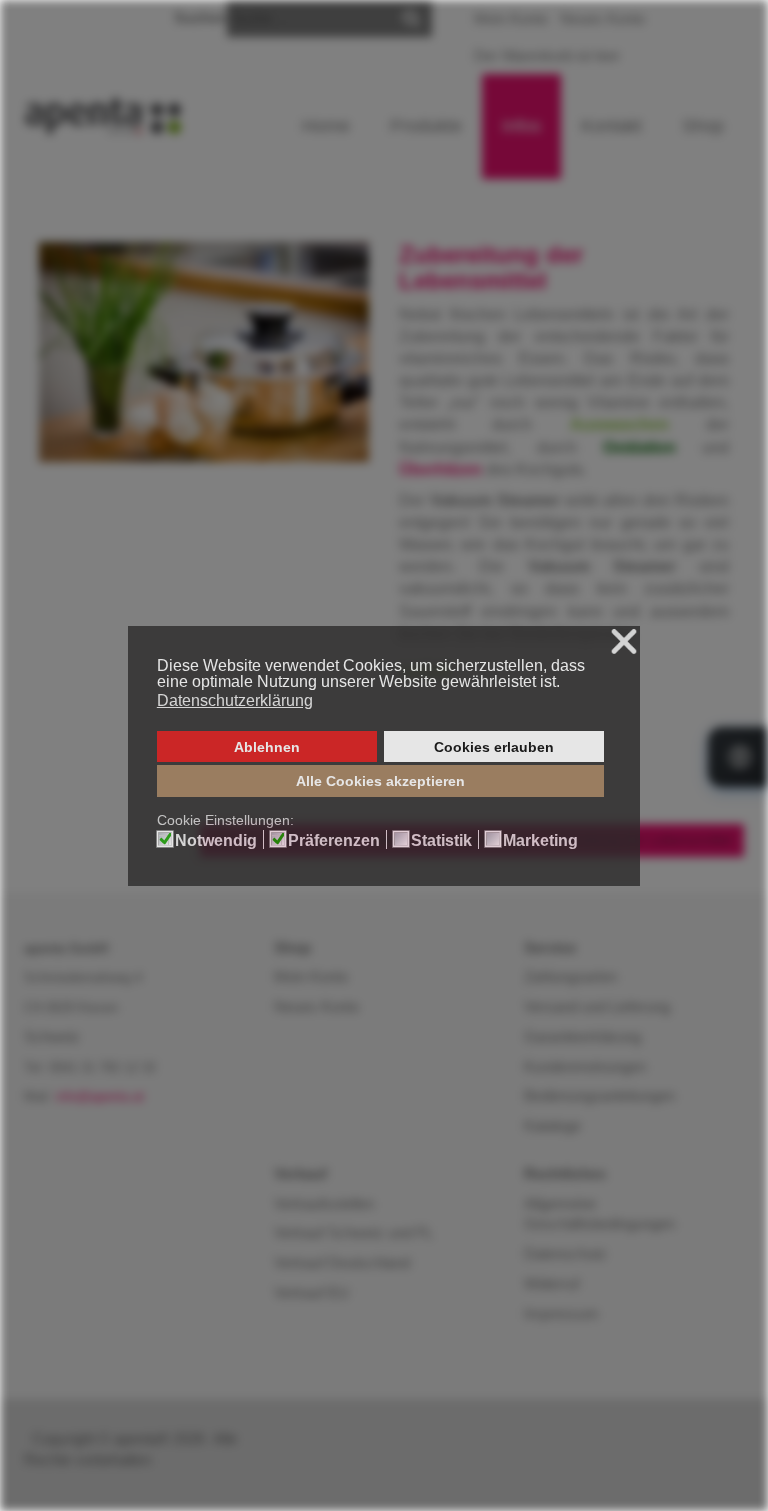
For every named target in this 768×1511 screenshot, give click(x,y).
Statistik (441, 841)
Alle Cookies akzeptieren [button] (380, 781)
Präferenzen (334, 841)
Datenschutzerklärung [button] (235, 700)
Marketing (540, 841)
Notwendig (216, 841)
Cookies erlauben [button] (494, 747)
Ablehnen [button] (267, 747)
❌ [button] (624, 642)
